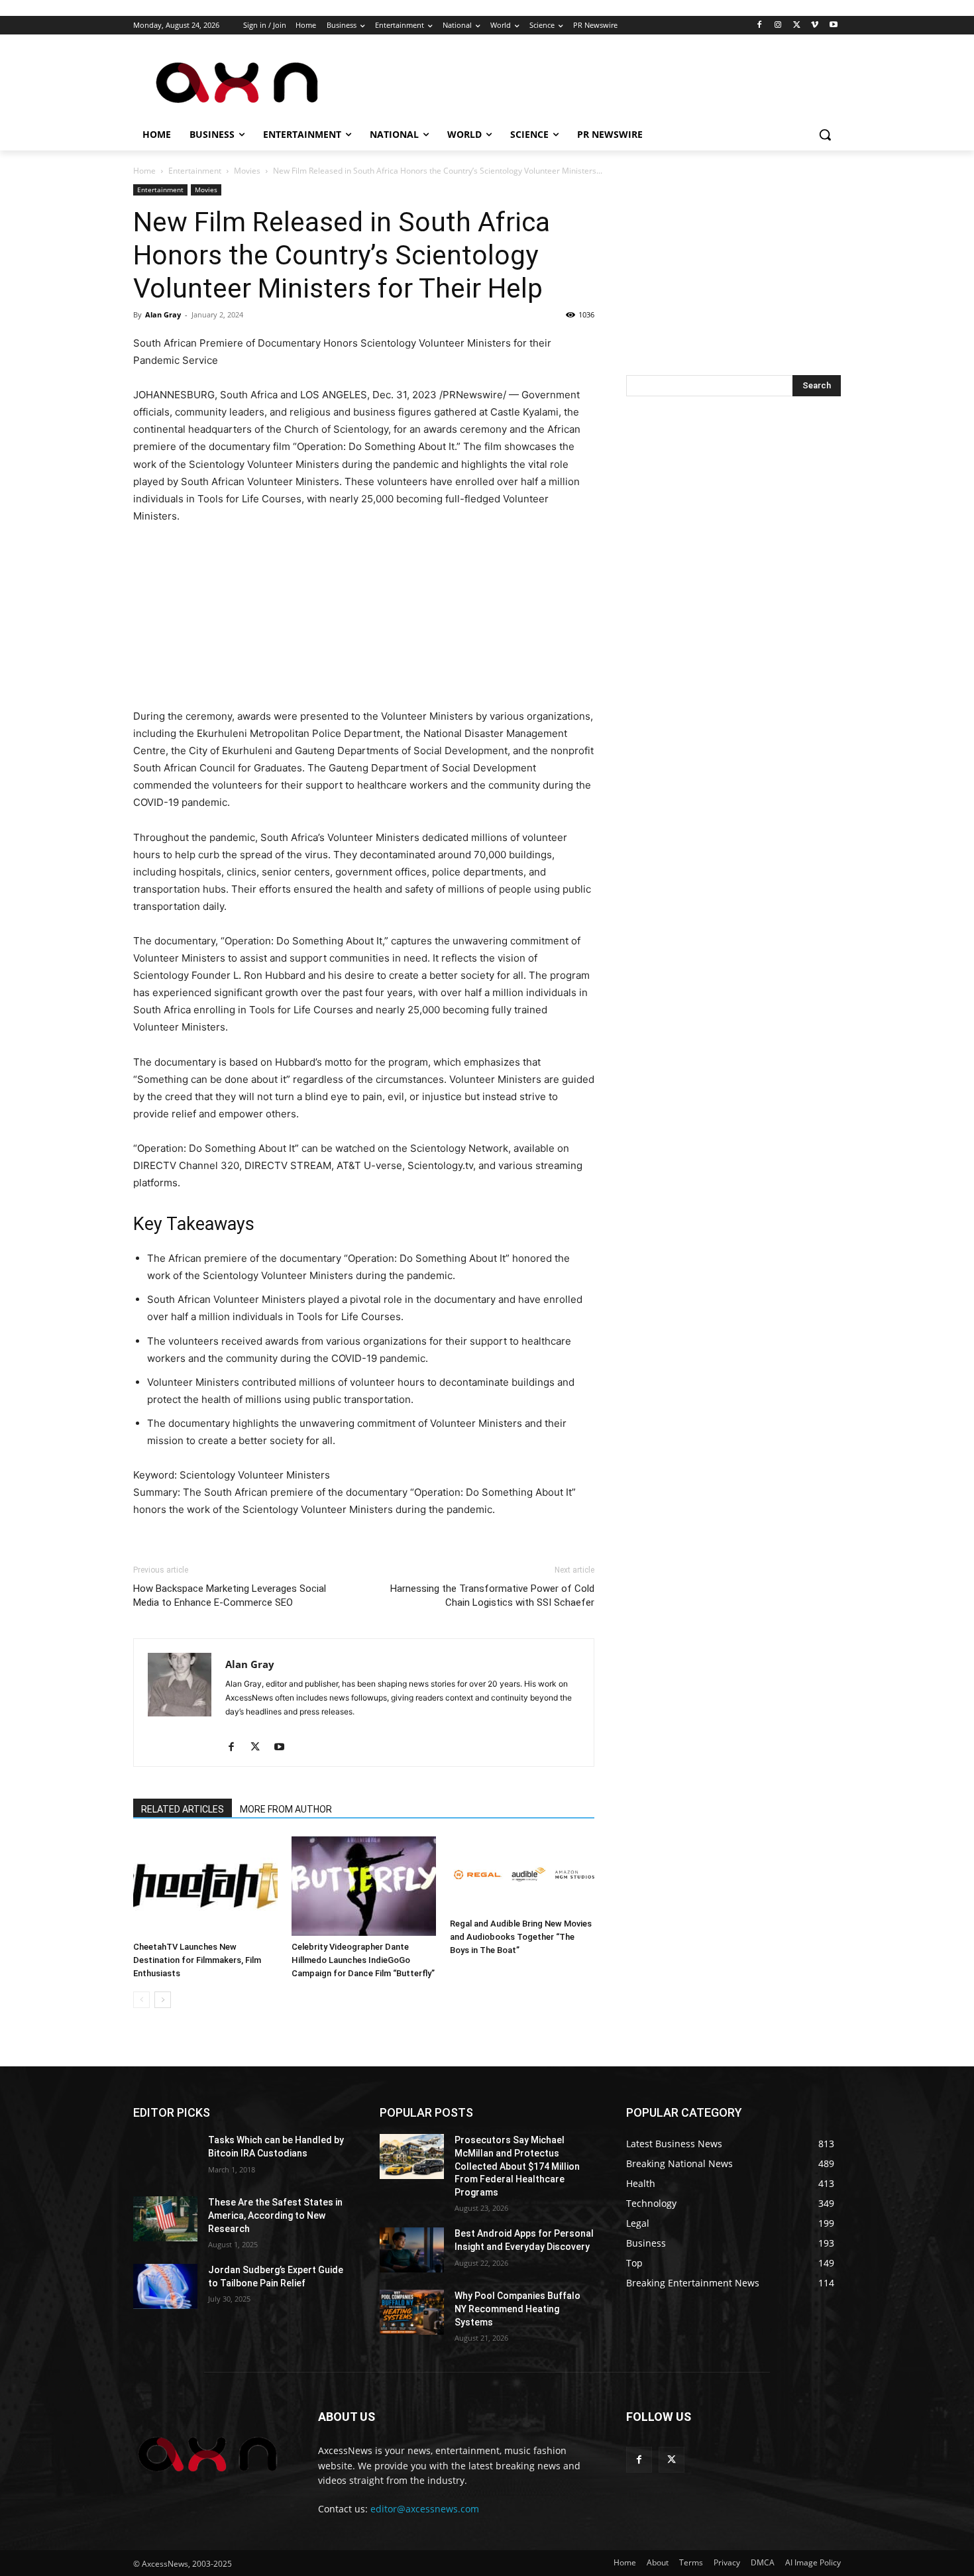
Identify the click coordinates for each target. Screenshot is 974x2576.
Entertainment (195, 171)
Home (144, 171)
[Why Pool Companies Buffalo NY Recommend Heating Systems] (412, 2312)
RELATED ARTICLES (183, 1809)
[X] (797, 26)
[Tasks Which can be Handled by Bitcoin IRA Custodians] (165, 2156)
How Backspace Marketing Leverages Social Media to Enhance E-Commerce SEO (230, 1596)
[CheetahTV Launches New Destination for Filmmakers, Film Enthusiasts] (205, 1886)
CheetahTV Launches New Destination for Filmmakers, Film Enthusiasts (197, 1960)
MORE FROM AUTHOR (286, 1809)
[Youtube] (833, 26)
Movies (247, 171)
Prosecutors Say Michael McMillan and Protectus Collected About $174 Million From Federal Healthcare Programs (517, 2166)
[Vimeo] (815, 26)
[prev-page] (141, 2000)
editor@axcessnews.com (425, 2509)
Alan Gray (163, 314)
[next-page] (163, 2000)
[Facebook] (760, 26)
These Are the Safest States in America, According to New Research (275, 2215)
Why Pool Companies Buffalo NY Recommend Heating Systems (517, 2309)
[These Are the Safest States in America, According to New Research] (165, 2219)
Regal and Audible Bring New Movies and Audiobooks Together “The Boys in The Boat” (521, 1937)
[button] (825, 135)
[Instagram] (778, 26)
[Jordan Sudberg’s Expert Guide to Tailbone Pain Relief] (165, 2286)
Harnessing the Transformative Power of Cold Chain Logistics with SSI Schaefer (492, 1596)
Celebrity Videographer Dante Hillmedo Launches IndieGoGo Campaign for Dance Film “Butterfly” (363, 1960)
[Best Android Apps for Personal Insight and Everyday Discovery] (412, 2250)
